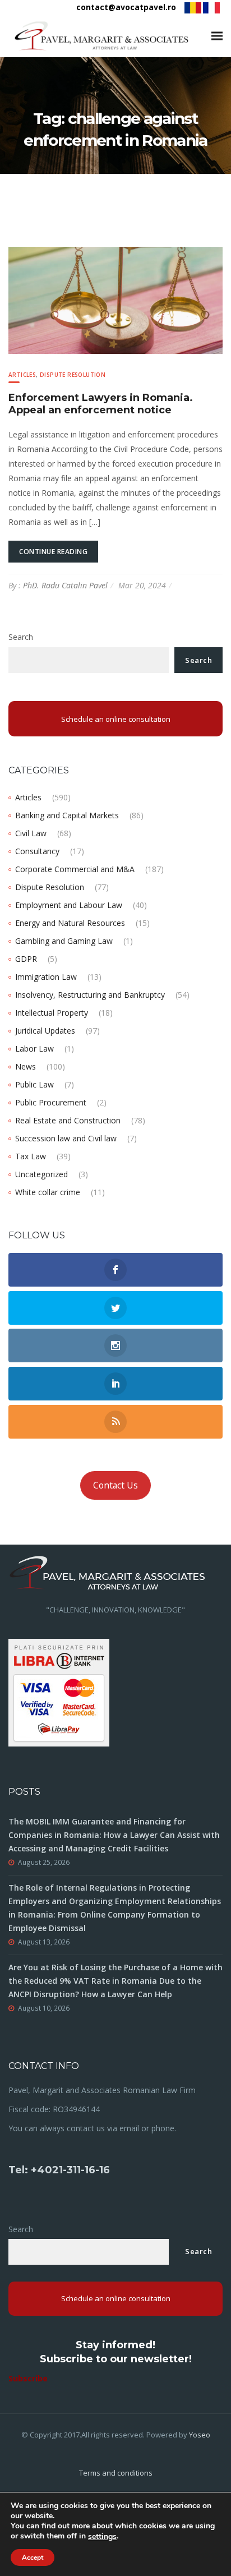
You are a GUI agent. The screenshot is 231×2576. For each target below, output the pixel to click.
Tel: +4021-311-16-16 (59, 2170)
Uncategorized (41, 1174)
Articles (22, 375)
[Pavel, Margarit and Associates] (101, 36)
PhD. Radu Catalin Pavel (65, 585)
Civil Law (31, 833)
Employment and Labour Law (69, 905)
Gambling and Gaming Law (64, 941)
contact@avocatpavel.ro (126, 7)
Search (21, 637)
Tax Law (31, 1156)
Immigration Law (46, 977)
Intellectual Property (52, 1013)
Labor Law (34, 1049)
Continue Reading (53, 552)
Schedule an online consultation (116, 719)
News (26, 1066)
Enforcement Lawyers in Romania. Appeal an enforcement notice (101, 404)
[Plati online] (59, 1691)
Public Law (34, 1084)
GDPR (26, 959)
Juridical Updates (45, 1031)
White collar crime (48, 1192)
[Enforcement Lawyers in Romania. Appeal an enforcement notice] (115, 299)
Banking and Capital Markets (67, 815)
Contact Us (115, 1485)
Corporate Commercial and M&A (75, 869)
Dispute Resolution (73, 375)
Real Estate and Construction (68, 1120)
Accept (33, 2557)
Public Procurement (51, 1102)
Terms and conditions (116, 2473)
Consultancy (37, 851)
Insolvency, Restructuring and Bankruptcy (90, 995)
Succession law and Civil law (66, 1138)
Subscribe (28, 2378)
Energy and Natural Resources (70, 923)
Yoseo (200, 2435)
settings (102, 2537)
